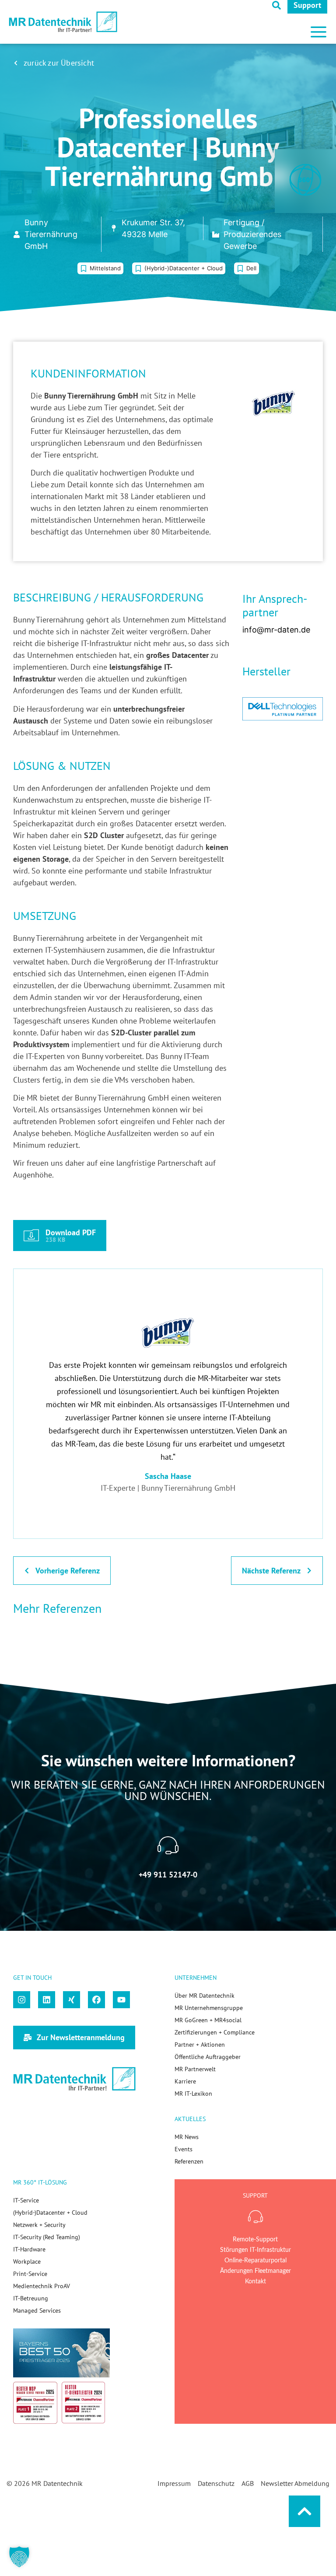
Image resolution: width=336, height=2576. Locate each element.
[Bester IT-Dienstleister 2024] (84, 2402)
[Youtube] (121, 2000)
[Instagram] (22, 2000)
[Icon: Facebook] (96, 2000)
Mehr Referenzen (57, 1608)
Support (307, 5)
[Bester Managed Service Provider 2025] (35, 2403)
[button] (318, 28)
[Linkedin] (47, 2000)
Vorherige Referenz (68, 1571)
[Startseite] (63, 22)
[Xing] (72, 2000)
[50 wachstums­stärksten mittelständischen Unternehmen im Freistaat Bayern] (61, 2353)
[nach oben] (304, 2511)
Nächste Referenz (271, 1571)
